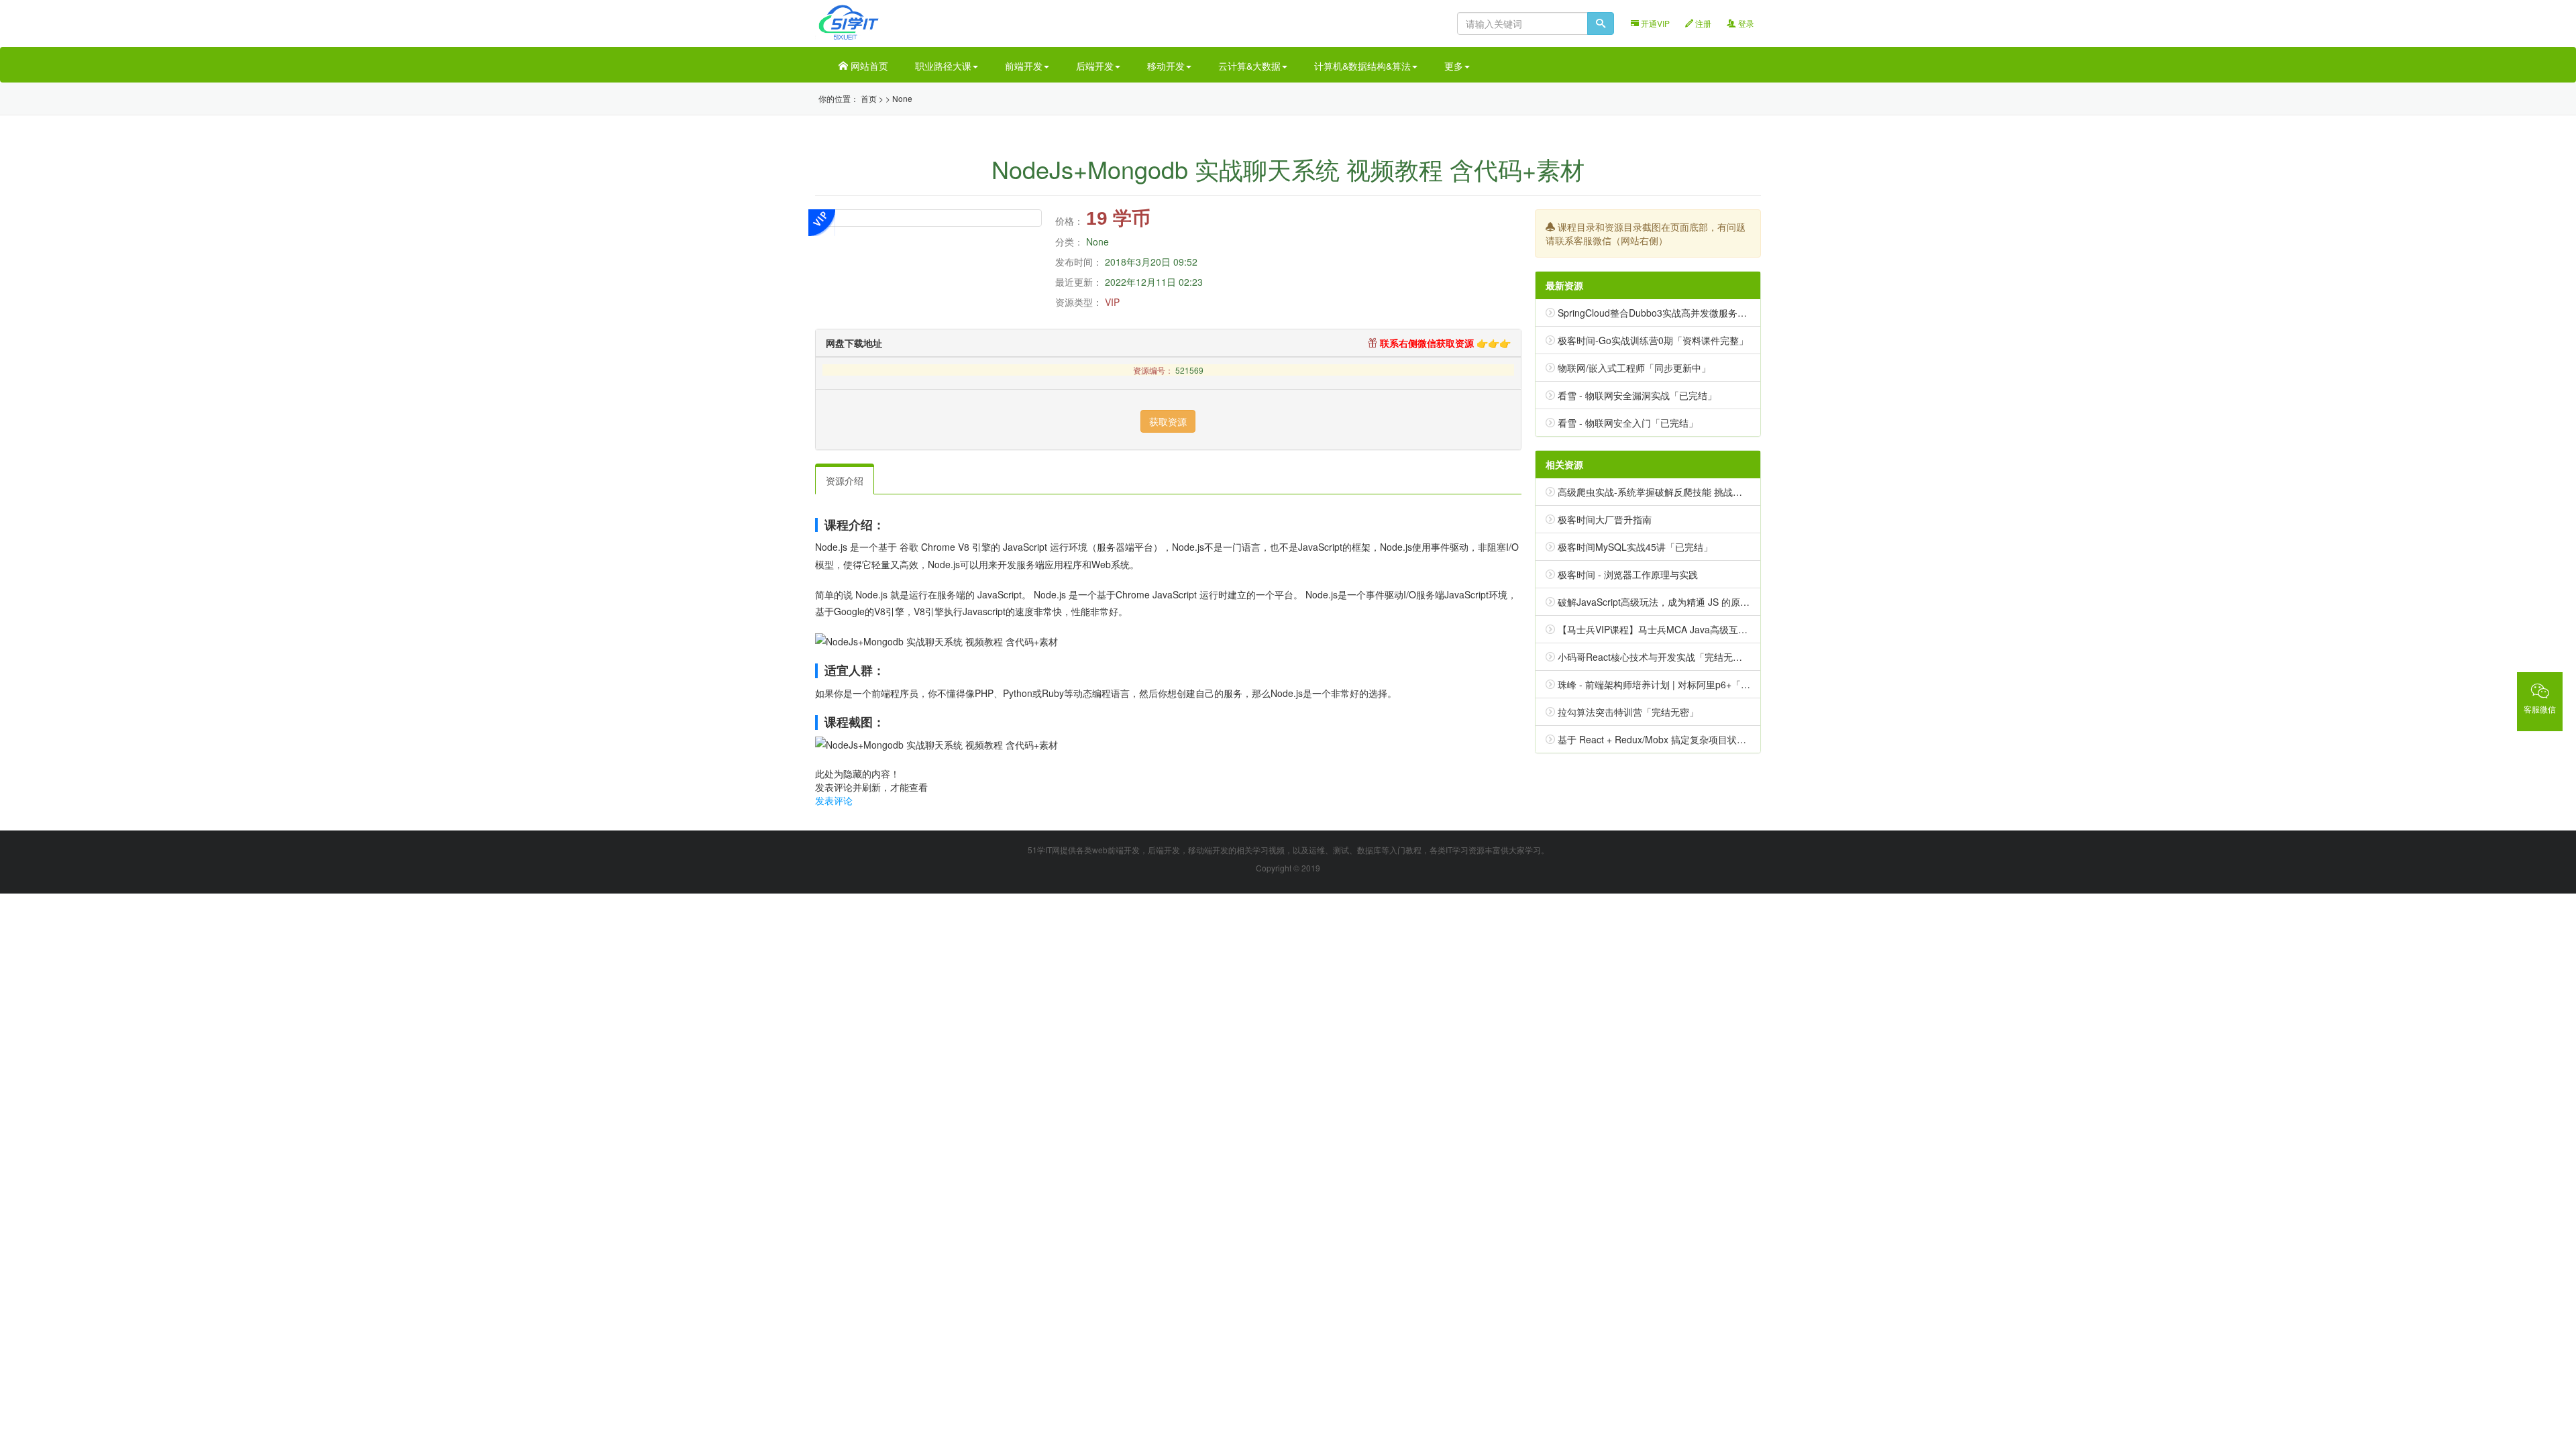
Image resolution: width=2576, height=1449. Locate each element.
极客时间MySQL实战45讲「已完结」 (1635, 547)
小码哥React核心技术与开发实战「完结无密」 (1655, 657)
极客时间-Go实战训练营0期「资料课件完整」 (1653, 340)
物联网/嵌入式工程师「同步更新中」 (1634, 368)
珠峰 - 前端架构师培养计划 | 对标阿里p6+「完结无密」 (1673, 684)
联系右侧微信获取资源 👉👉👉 (1444, 343)
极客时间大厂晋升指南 (1605, 519)
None (902, 98)
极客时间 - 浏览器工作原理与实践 (1628, 574)
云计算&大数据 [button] (1249, 66)
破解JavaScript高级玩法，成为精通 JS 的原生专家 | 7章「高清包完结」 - (1710, 602)
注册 (1702, 23)
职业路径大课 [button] (943, 66)
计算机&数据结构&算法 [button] (1362, 66)
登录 (1745, 23)
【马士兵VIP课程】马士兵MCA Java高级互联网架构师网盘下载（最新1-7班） (1721, 629)
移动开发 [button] (1166, 66)
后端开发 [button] (1095, 66)
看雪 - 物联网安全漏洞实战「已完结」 (1637, 395)
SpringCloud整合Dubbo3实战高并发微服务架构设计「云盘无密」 (1695, 313)
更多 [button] (1454, 66)
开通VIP (1654, 23)
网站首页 (868, 66)
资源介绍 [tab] (845, 480)
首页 (869, 98)
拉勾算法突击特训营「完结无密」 (1628, 712)
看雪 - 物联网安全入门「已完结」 (1628, 423)
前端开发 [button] (1024, 66)
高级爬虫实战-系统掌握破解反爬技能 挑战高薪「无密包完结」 (1687, 492)
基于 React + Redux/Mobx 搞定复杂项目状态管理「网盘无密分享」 (1699, 739)
